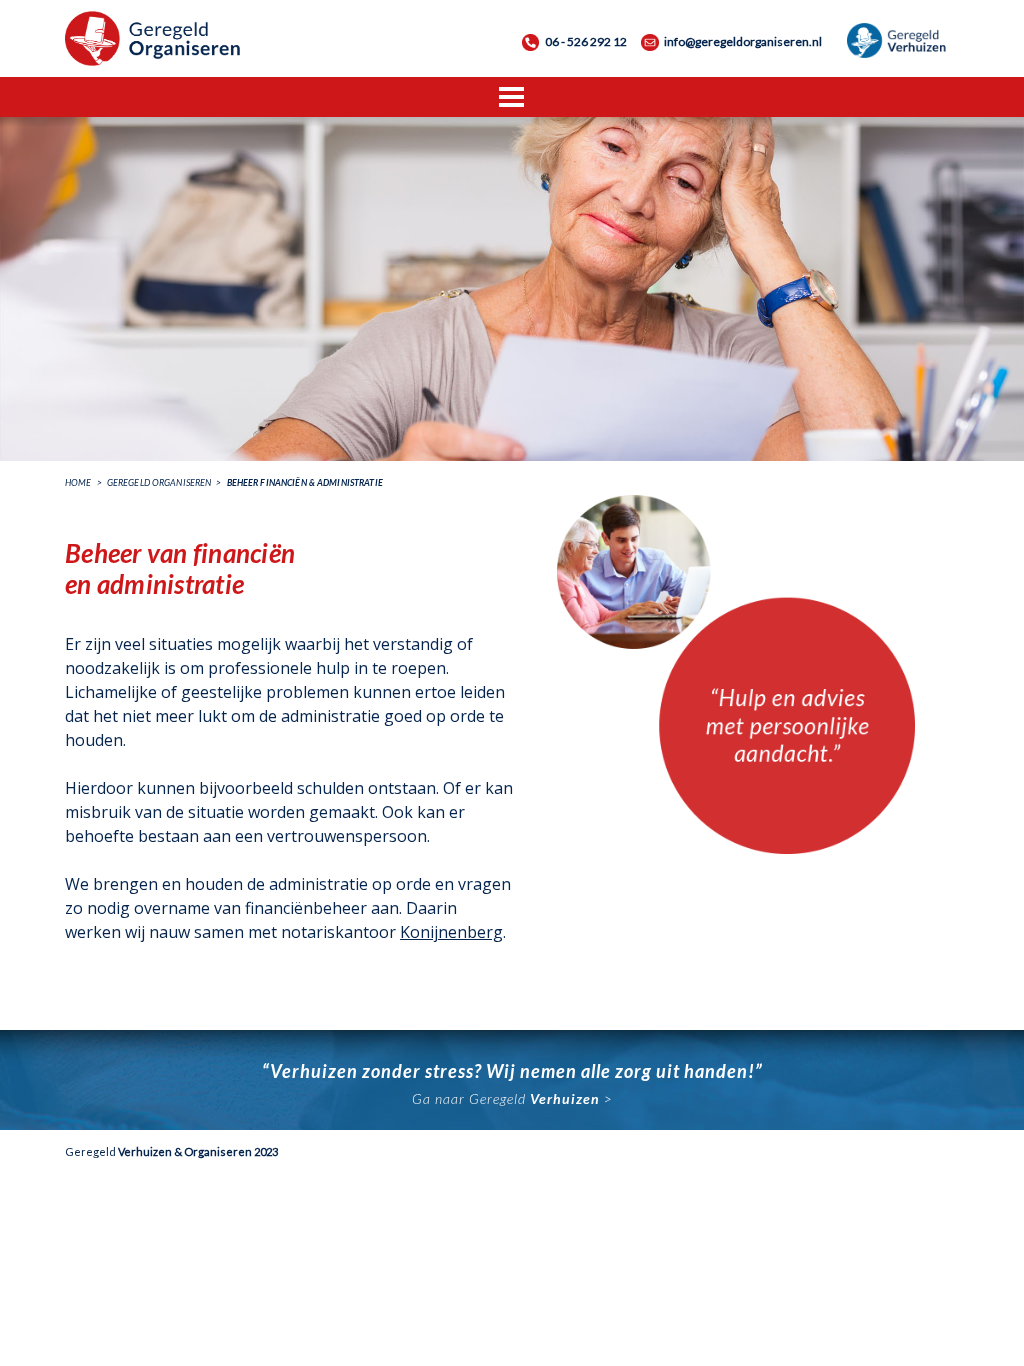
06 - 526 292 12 (586, 41)
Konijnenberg (451, 932)
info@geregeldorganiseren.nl (743, 41)
